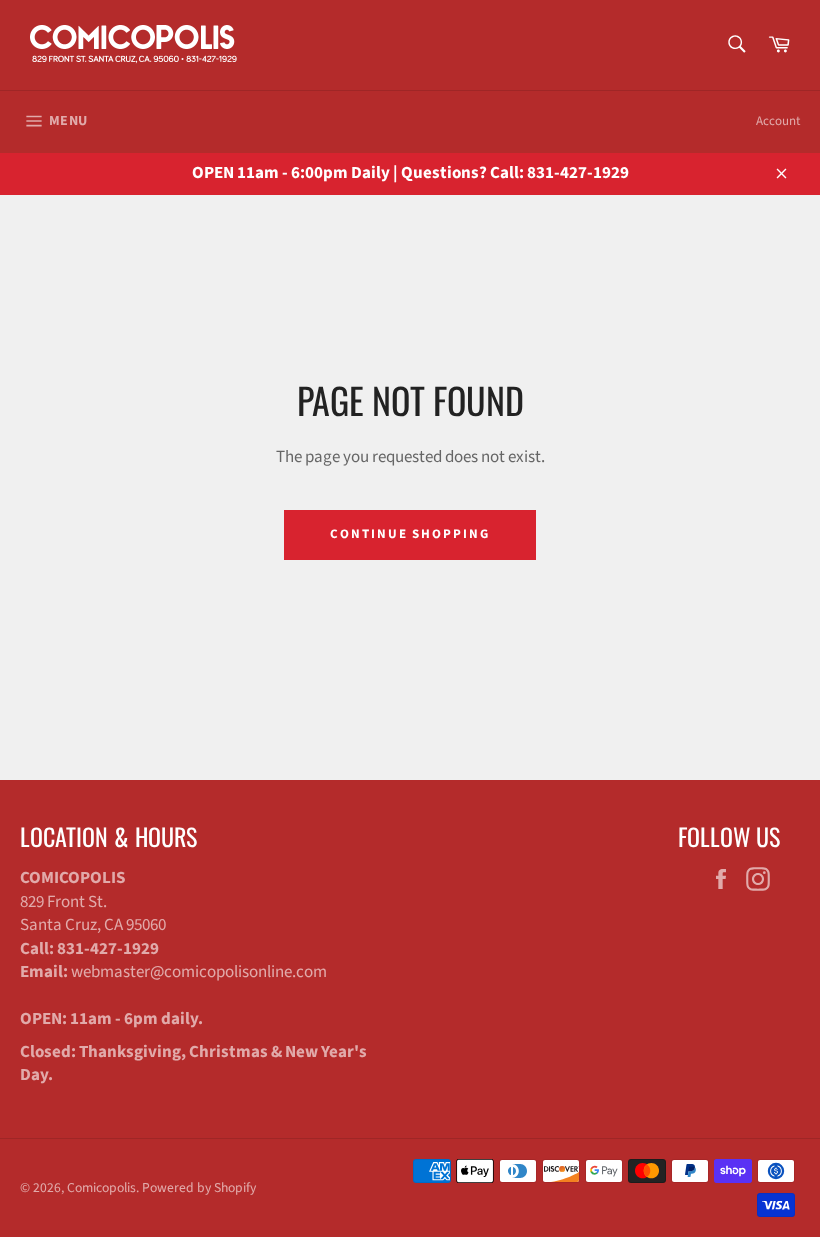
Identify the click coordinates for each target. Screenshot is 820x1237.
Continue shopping (410, 534)
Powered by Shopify (199, 1187)
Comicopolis (101, 1187)
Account (778, 121)
